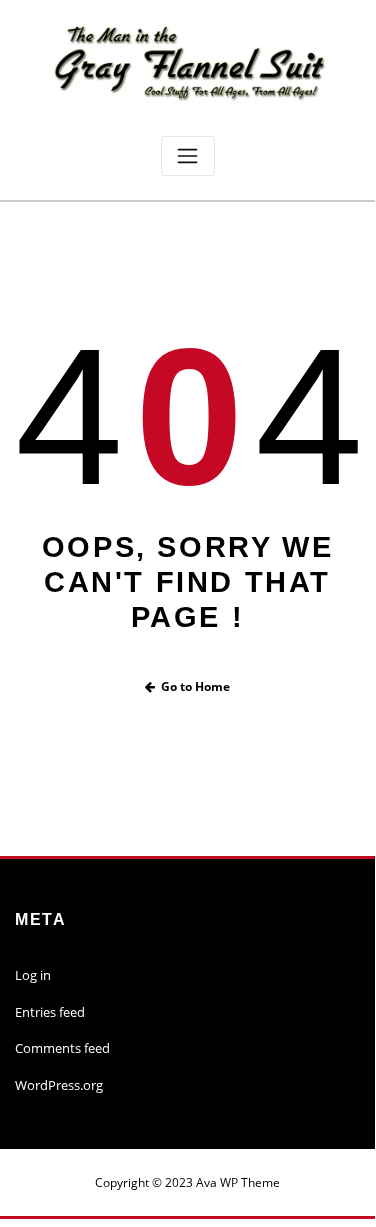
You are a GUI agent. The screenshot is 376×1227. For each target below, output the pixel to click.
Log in (33, 975)
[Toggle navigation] (188, 156)
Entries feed (50, 1012)
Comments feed (62, 1048)
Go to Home (195, 686)
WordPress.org (59, 1085)
